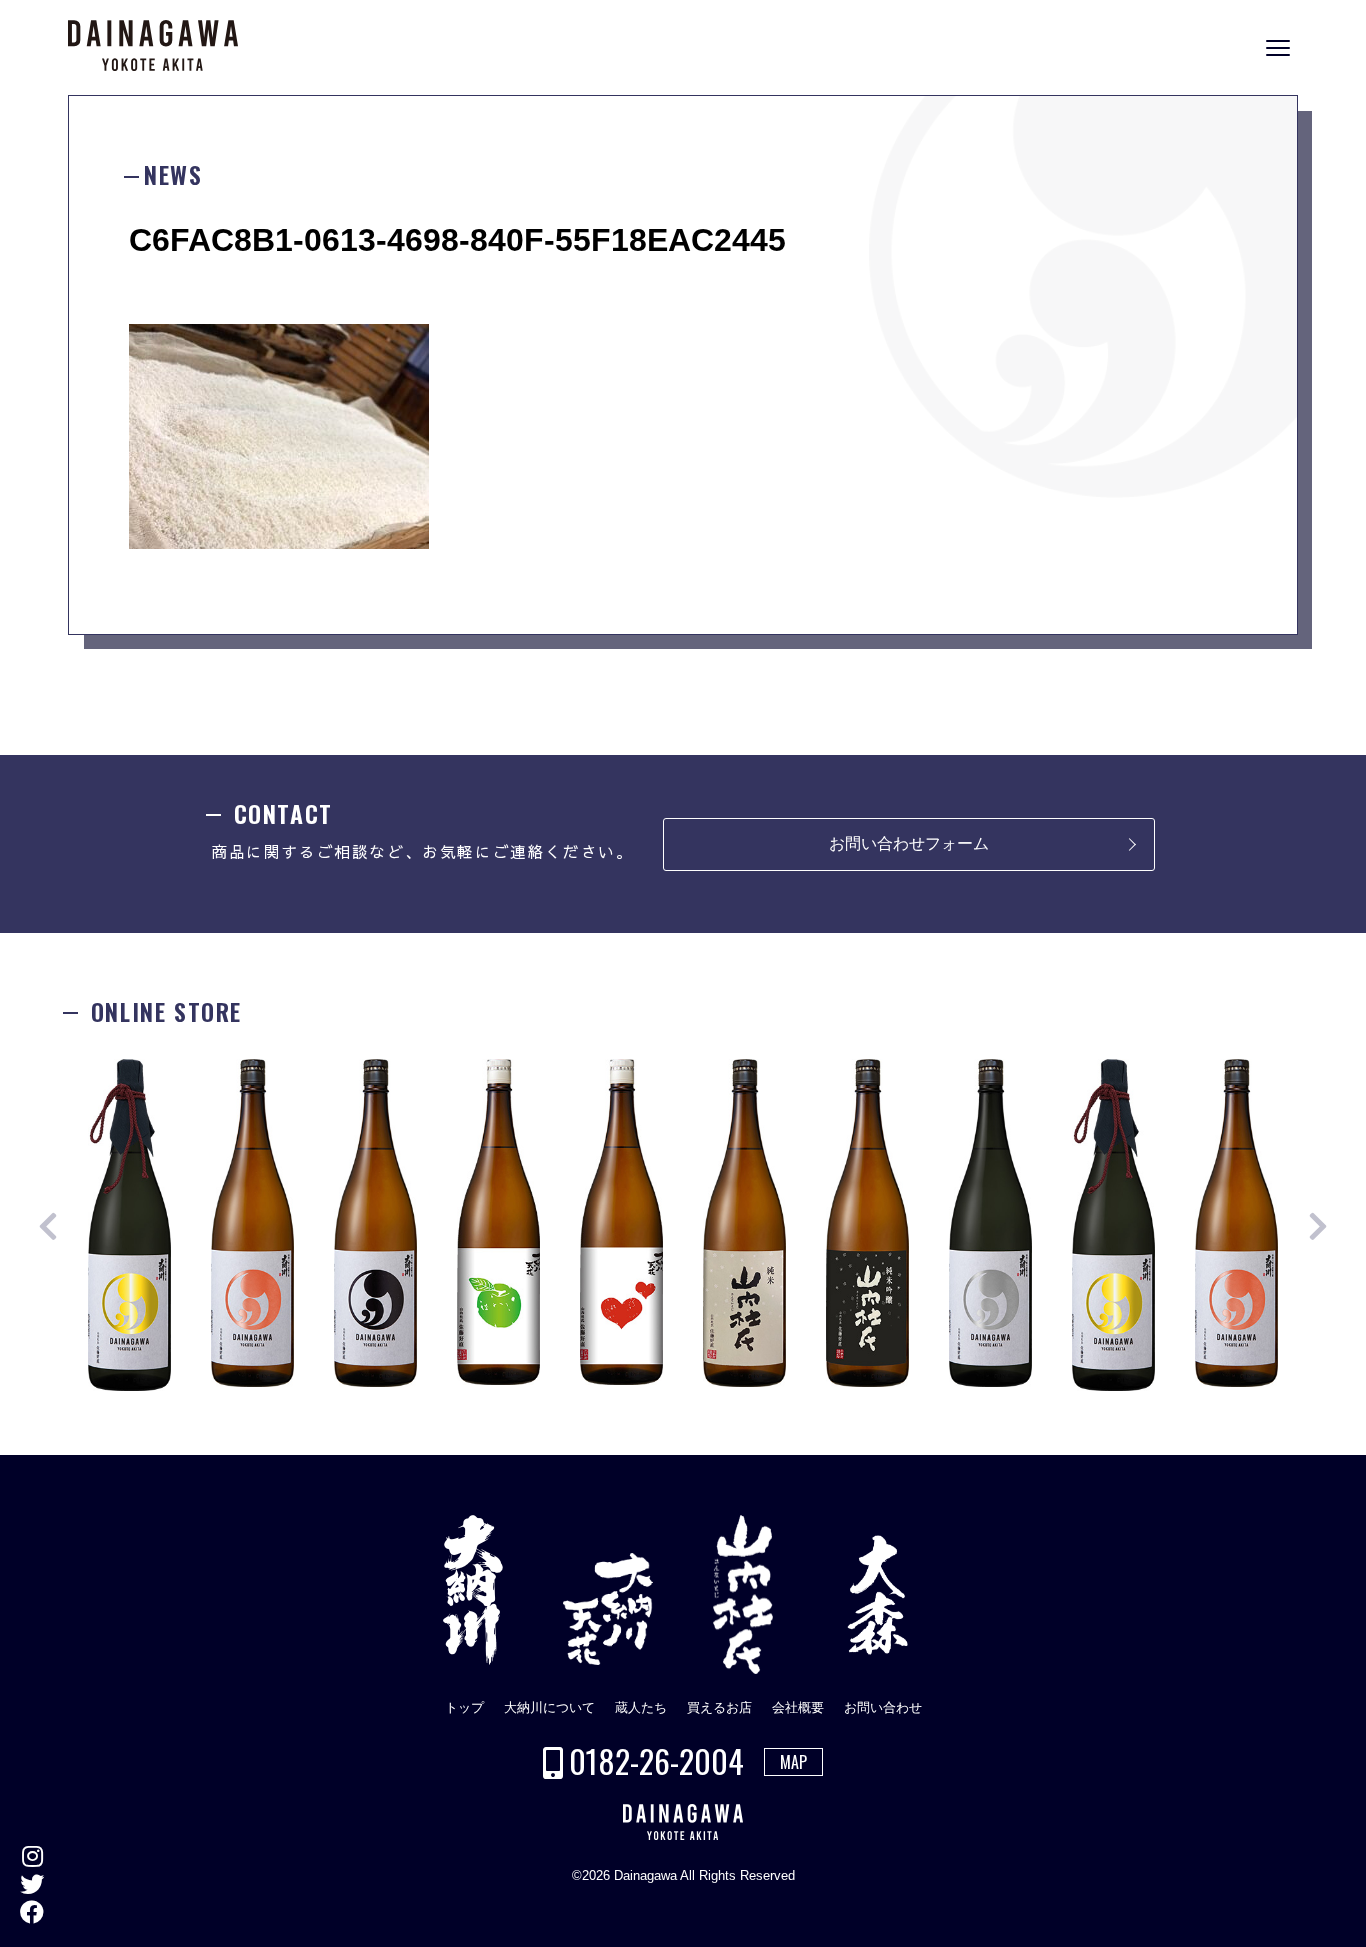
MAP (793, 1762)
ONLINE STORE (1345, 988)
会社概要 (798, 1707)
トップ (464, 1707)
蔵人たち (641, 1707)
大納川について (549, 1707)
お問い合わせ (883, 1707)
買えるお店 (719, 1707)
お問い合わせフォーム (909, 843)
